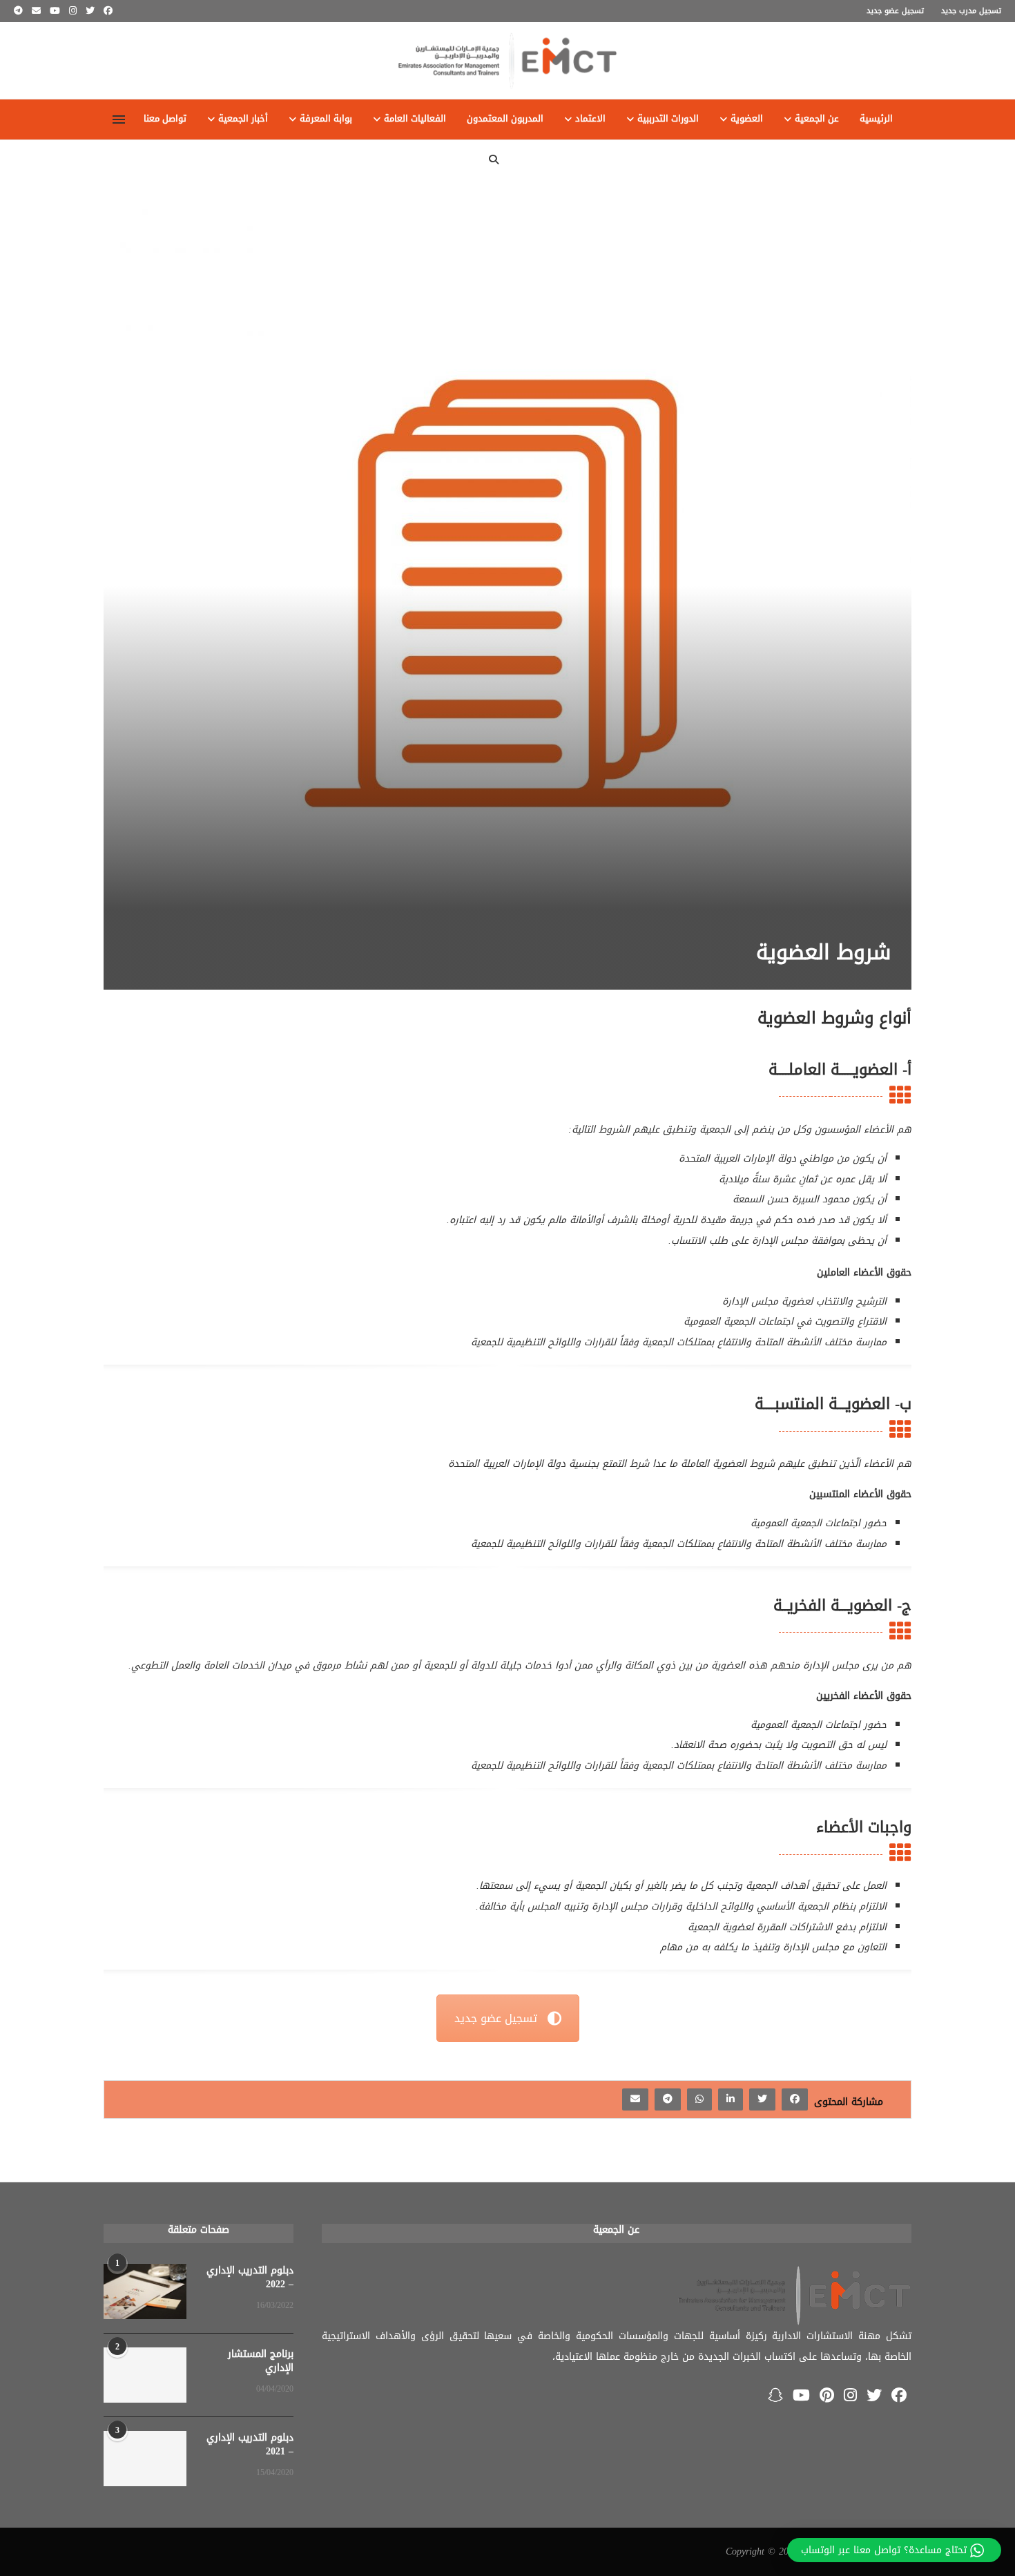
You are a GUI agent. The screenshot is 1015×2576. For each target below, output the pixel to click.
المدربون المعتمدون (505, 119)
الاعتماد (590, 119)
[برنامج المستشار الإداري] (145, 2375)
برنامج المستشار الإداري (261, 2361)
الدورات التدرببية (668, 119)
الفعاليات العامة (415, 119)
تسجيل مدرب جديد (971, 11)
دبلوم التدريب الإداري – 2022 (250, 2277)
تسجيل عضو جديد (895, 11)
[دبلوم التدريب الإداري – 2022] (145, 2291)
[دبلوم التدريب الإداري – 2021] (145, 2459)
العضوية (747, 119)
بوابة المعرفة (326, 119)
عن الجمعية (817, 119)
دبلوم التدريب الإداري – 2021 (250, 2444)
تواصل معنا (165, 119)
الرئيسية (876, 119)
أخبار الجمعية (243, 119)
